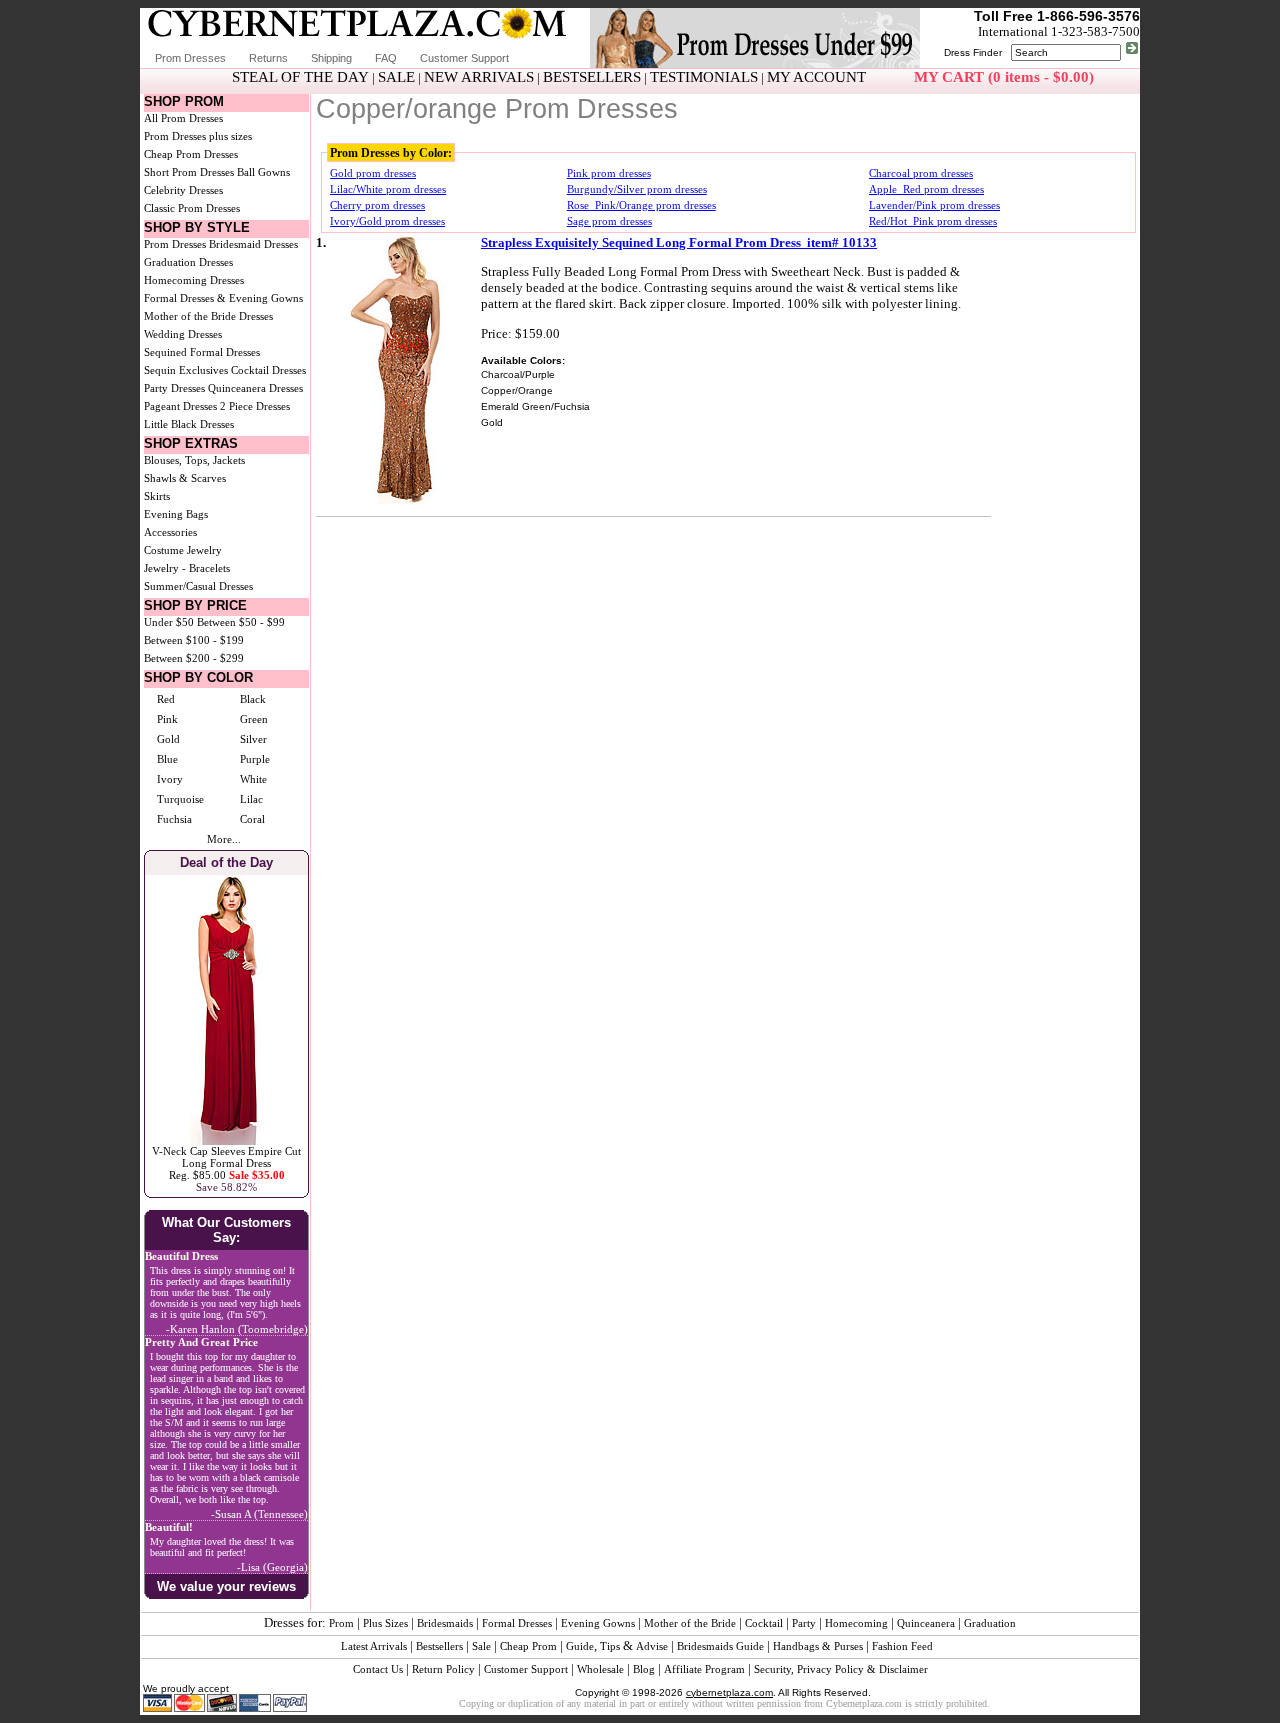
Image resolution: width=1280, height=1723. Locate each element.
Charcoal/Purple (518, 374)
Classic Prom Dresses (192, 208)
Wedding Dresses (183, 334)
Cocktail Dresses (268, 370)
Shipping (331, 58)
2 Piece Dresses (255, 406)
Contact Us (378, 1669)
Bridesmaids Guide (720, 1646)
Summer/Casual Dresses (198, 586)
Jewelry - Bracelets (187, 568)
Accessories (170, 532)
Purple (255, 759)
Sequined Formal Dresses (202, 352)
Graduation (990, 1623)
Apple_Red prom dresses (926, 189)
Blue (167, 759)
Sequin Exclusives (186, 370)
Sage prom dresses (609, 221)
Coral (252, 819)
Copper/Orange (517, 390)
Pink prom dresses (609, 173)
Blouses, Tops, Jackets (194, 460)
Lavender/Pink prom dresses (934, 205)
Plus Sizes (385, 1623)
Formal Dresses (517, 1623)
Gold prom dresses (373, 173)
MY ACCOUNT (816, 77)
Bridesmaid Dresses (253, 244)
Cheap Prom (528, 1646)
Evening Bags (176, 514)
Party (804, 1623)
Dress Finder (973, 52)
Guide (580, 1646)
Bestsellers (439, 1646)
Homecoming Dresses (194, 280)
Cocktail (764, 1623)
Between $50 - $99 (241, 622)
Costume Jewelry (183, 550)
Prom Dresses (190, 58)
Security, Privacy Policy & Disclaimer (841, 1669)
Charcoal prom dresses (921, 173)
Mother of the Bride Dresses (208, 316)
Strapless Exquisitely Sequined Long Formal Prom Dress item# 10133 (679, 242)
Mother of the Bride (690, 1623)
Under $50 (169, 622)
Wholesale (600, 1669)
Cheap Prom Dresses (191, 154)
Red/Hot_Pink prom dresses (933, 221)
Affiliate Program (704, 1669)
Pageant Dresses (180, 406)
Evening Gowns (598, 1623)
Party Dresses (174, 388)
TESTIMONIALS (704, 77)
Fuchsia (174, 819)
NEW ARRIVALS (479, 77)
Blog (644, 1669)
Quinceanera (926, 1623)
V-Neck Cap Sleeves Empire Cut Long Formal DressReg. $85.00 (226, 1163)
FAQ (386, 58)
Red (166, 699)
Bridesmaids (445, 1623)
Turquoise (180, 799)
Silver (253, 739)
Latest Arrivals (374, 1646)
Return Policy (443, 1669)
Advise (652, 1646)
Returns (268, 58)
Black (253, 699)
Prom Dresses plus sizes (198, 136)
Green (254, 719)
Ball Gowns (263, 172)
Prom (341, 1623)
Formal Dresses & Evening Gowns (223, 298)
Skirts (157, 496)
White (253, 779)
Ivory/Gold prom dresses (387, 221)
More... (224, 839)
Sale (481, 1646)
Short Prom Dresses (189, 172)
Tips (610, 1646)
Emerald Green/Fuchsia (535, 406)
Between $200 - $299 (194, 658)
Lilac (251, 799)
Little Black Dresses (189, 424)
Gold (168, 739)
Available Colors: (523, 360)
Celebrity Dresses (183, 190)
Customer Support (464, 58)
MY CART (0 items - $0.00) (1004, 77)
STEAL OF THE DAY (300, 77)
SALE (396, 77)
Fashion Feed (902, 1646)
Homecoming (856, 1623)
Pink (167, 719)
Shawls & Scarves (185, 478)
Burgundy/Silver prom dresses (637, 189)
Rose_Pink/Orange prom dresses (641, 205)
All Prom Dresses (183, 118)
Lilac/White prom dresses (388, 189)
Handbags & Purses (818, 1646)
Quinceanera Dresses (255, 388)
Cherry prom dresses (377, 205)
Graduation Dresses (188, 262)
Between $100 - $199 (194, 640)
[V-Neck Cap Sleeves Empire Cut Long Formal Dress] (226, 1141)
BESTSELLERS (592, 77)
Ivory (170, 779)
